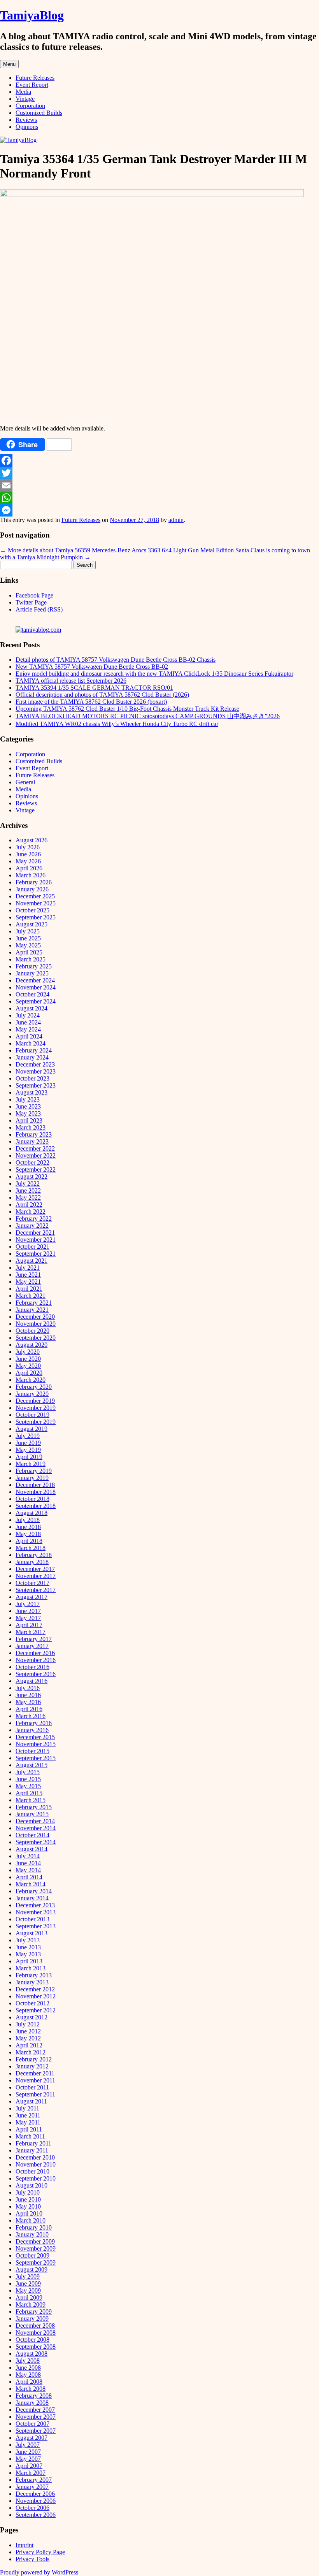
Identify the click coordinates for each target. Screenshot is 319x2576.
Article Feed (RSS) (39, 609)
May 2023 (28, 1113)
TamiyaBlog (32, 15)
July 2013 (28, 1940)
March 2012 (31, 2052)
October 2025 (32, 910)
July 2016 (28, 1688)
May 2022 (28, 1198)
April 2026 (29, 868)
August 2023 (32, 1092)
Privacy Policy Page (40, 2552)
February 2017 (34, 1639)
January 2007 (32, 2487)
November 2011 (35, 2080)
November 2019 (36, 1408)
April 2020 (29, 1373)
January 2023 (32, 1141)
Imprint (25, 2545)
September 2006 (36, 2515)
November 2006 (36, 2501)
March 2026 (31, 875)
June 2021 (28, 1275)
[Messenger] (159, 510)
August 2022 (32, 1176)
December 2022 (35, 1148)
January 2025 (32, 973)
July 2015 (28, 1772)
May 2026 (28, 861)
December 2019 (35, 1401)
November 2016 (36, 1660)
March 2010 (31, 2220)
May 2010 (28, 2206)
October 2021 (32, 1247)
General (25, 782)
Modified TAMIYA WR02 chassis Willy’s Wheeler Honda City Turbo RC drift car (117, 724)
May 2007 (28, 2459)
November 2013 (36, 1912)
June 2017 (28, 1611)
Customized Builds (39, 113)
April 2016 (29, 1709)
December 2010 (35, 2157)
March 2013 (31, 1968)
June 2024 (28, 1022)
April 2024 (29, 1036)
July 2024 (28, 1015)
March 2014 (31, 1884)
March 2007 (31, 2473)
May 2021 (28, 1282)
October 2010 (32, 2171)
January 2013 (32, 1982)
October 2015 (32, 1751)
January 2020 (32, 1394)
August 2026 (32, 840)
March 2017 (31, 1632)
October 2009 (32, 2255)
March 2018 (31, 1548)
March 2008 (31, 2389)
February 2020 (34, 1387)
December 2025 (35, 896)
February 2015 (34, 1807)
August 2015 (32, 1765)
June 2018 (28, 1527)
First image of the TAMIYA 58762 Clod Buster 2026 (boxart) (91, 702)
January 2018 (32, 1562)
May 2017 (28, 1618)
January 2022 (32, 1226)
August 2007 (32, 2438)
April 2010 (29, 2213)
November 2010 (36, 2164)
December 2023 (35, 1064)
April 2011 (29, 2129)
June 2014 (28, 1863)
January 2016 (32, 1730)
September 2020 (36, 1338)
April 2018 (29, 1541)
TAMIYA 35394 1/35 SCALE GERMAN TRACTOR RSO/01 (94, 688)
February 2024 (34, 1050)
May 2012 (28, 2038)
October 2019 (32, 1415)
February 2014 (34, 1891)
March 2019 (31, 1464)
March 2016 (31, 1716)
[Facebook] (159, 460)
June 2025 (28, 938)
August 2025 (32, 924)
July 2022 (28, 1183)
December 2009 (35, 2241)
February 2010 (34, 2227)
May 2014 (28, 1870)
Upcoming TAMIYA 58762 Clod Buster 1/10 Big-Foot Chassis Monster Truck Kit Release (127, 709)
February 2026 (34, 882)
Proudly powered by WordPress (39, 2572)
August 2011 (31, 2101)
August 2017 (32, 1597)
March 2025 (31, 959)
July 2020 (28, 1352)
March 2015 (31, 1800)
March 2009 (31, 2305)
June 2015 (28, 1779)
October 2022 (32, 1162)
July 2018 (28, 1520)
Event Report (32, 85)
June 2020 (28, 1359)
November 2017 (36, 1576)
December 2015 (35, 1737)
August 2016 (32, 1681)
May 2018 (28, 1534)
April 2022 (29, 1205)
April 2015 (29, 1793)
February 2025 (34, 966)
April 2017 (29, 1625)
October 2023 (32, 1078)
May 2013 (28, 1954)
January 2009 (32, 2319)
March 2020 (31, 1380)
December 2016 (35, 1653)
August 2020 (32, 1345)
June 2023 (28, 1106)
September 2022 (36, 1169)
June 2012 (28, 2031)
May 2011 (28, 2122)
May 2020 (28, 1366)
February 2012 (34, 2059)
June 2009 (28, 2283)
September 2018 (36, 1506)
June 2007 (28, 2452)
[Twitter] (159, 473)
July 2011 (27, 2108)
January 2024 (32, 1057)
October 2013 (32, 1919)
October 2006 (32, 2508)
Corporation (30, 106)
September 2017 (36, 1590)
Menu (9, 64)
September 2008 (36, 2347)
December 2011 (35, 2073)
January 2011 (32, 2150)
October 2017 (32, 1583)
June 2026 (28, 854)
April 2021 (29, 1289)
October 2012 (32, 2003)
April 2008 (29, 2382)
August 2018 (32, 1513)
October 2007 (32, 2424)
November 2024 (36, 987)
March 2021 (31, 1296)
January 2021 (32, 1310)
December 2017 (35, 1569)
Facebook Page (34, 595)
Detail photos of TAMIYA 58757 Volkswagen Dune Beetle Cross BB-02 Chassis (116, 660)
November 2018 (36, 1492)
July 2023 (28, 1099)
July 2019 (28, 1436)
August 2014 (32, 1849)
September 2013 (36, 1926)
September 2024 (36, 1001)
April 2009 (29, 2297)
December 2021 (35, 1233)
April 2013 (29, 1961)
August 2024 (32, 1008)
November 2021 (36, 1240)
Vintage (25, 99)
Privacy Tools (32, 2559)
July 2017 (28, 1604)
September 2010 (36, 2178)
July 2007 (28, 2445)
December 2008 (35, 2326)
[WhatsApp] (159, 498)
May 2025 (28, 945)
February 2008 (34, 2396)
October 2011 (32, 2087)
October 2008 (32, 2340)
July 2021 (28, 1268)
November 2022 (36, 1155)
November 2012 (36, 1996)
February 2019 (34, 1471)
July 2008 (28, 2361)
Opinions (27, 127)
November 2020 (36, 1324)
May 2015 (28, 1786)
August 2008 (32, 2354)
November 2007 (36, 2417)
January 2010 (32, 2234)
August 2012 (32, 2017)
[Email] (159, 485)
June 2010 (28, 2199)
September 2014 (36, 1842)
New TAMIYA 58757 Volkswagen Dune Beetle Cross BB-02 (92, 667)
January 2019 (32, 1478)
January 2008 (32, 2403)
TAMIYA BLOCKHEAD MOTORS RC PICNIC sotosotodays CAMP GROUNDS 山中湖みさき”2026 (148, 716)
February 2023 (34, 1134)
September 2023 (36, 1085)
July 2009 (28, 2276)
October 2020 (32, 1331)
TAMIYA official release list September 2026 (71, 681)
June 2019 (28, 1443)
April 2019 (29, 1457)
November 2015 (36, 1744)
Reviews (26, 120)
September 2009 (36, 2262)
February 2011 (33, 2143)
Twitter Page (31, 602)
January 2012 (32, 2066)
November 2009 (36, 2248)
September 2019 (36, 1422)
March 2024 (31, 1043)
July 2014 (28, 1856)
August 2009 (32, 2269)
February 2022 (34, 1219)
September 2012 (36, 2010)
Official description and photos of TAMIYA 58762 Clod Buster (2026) (102, 695)
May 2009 (28, 2290)
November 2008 (36, 2333)
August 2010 (32, 2185)
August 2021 (32, 1261)
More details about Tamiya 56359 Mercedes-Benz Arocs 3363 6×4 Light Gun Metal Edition (117, 550)
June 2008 (28, 2368)
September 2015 (36, 1758)
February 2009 (34, 2312)
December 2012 (35, 1989)
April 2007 (29, 2466)
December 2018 (35, 1485)
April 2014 (29, 1877)
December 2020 (35, 1317)
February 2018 (34, 1555)
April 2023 (29, 1120)
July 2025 (28, 931)
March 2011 (30, 2136)
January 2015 (32, 1814)
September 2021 (36, 1254)
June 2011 (28, 2115)
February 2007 (34, 2480)
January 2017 (32, 1646)
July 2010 (28, 2192)
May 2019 (28, 1450)
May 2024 (28, 1029)
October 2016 (32, 1667)
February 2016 (34, 1723)
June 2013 (28, 1947)
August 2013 (32, 1933)
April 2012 (29, 2045)
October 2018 (32, 1499)
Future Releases (35, 78)
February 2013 (34, 1975)
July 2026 (28, 847)
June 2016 (28, 1695)
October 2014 (32, 1835)
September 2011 (35, 2094)
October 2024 (32, 994)
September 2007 (36, 2431)
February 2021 (34, 1303)
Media (23, 92)
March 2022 (31, 1212)
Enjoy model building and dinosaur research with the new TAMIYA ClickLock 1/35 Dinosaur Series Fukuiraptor (154, 674)
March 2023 (31, 1127)
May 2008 (28, 2375)
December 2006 (35, 2494)
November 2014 (36, 1828)
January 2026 (32, 889)
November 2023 (36, 1071)
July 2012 (28, 2024)
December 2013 (35, 1905)
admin (176, 520)
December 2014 (35, 1821)
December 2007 (35, 2410)
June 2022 (28, 1190)
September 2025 (36, 917)
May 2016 (28, 1702)
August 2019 (32, 1429)
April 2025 (29, 952)
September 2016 (36, 1674)
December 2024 (35, 980)
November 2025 (36, 903)
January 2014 (32, 1898)
